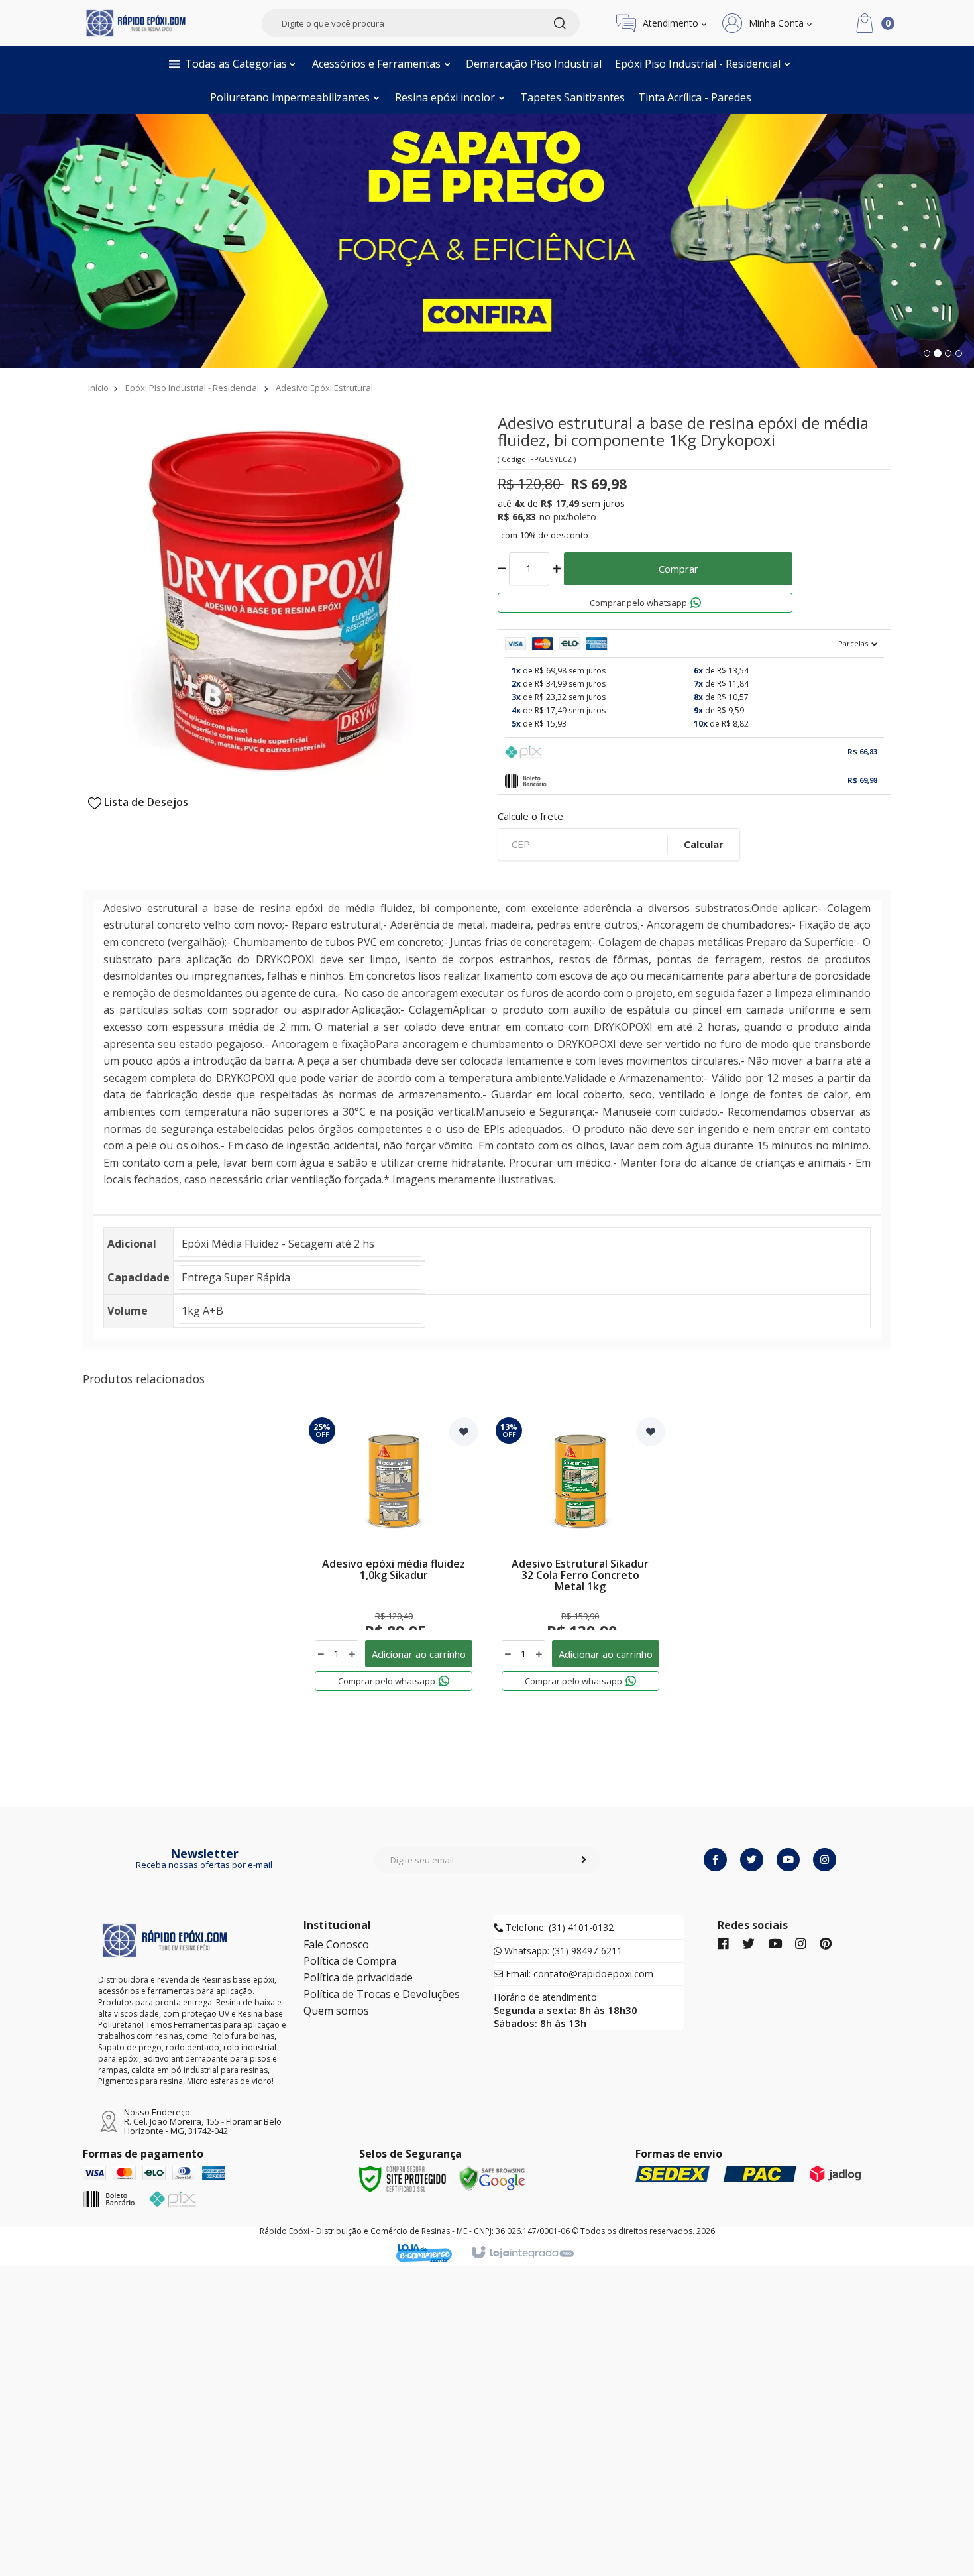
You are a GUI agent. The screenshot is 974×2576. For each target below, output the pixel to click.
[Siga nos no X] (748, 1944)
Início (98, 388)
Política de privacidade (358, 1977)
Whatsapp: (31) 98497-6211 (562, 1951)
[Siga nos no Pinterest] (826, 1944)
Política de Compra (350, 1961)
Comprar (678, 569)
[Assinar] (584, 1860)
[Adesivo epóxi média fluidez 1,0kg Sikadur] (394, 1565)
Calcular (704, 844)
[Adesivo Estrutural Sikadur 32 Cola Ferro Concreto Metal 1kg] (580, 1565)
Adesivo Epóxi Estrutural (324, 388)
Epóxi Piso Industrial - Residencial (192, 388)
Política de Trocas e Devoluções (382, 1994)
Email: (578, 1974)
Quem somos (336, 2011)
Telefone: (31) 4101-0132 (558, 1928)
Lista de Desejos (145, 802)
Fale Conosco (336, 1944)
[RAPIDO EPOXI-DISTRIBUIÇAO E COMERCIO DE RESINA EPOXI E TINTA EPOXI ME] (136, 23)
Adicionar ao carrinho (419, 1654)
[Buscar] (560, 23)
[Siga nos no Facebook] (723, 1944)
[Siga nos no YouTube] (775, 1944)
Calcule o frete (530, 816)
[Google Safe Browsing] (492, 2178)
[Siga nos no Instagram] (801, 1944)
